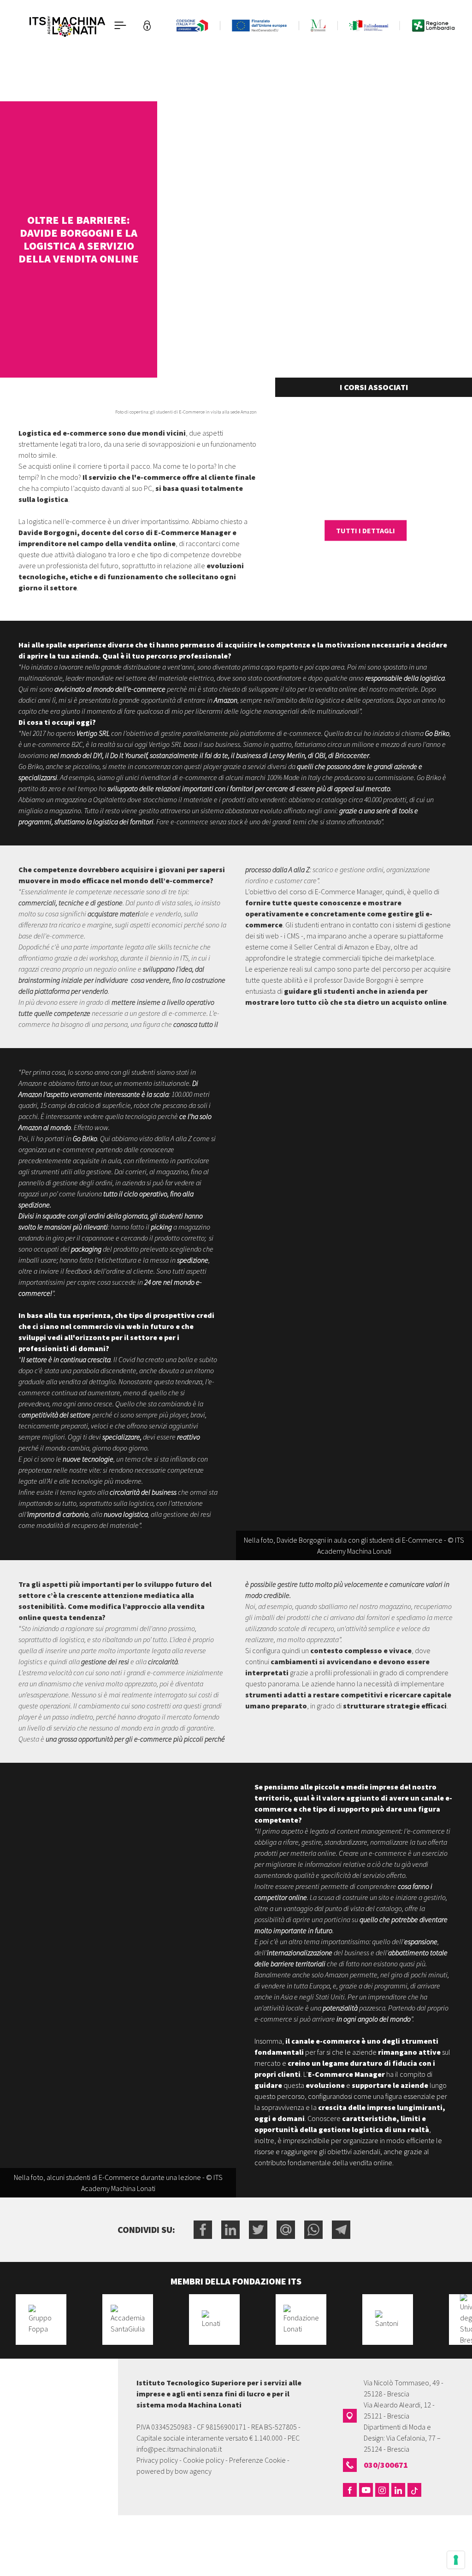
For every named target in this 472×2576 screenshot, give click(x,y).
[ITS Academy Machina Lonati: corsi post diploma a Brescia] (67, 25)
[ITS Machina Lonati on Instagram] (382, 2490)
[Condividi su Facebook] (203, 2230)
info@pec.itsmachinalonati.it (179, 2449)
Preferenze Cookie (257, 2460)
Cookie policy (204, 2460)
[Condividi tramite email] (286, 2230)
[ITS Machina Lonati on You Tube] (366, 2490)
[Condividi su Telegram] (341, 2230)
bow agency (193, 2471)
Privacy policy (157, 2460)
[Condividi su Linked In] (230, 2230)
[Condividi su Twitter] (258, 2230)
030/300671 (386, 2465)
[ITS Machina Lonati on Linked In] (398, 2490)
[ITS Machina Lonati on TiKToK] (414, 2490)
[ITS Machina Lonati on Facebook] (350, 2490)
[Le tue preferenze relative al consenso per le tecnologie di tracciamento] (456, 2560)
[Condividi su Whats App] (313, 2230)
